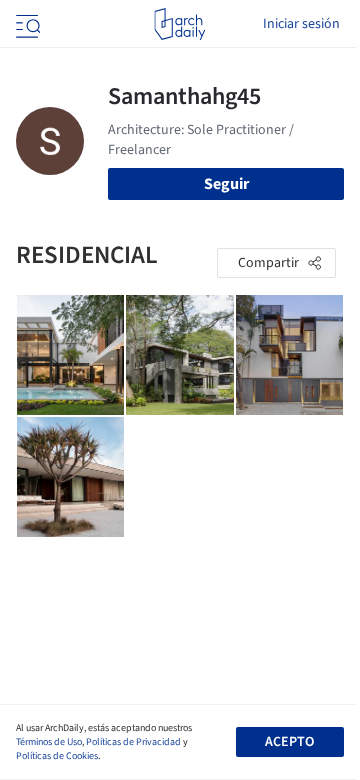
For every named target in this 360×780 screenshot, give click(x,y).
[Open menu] (26, 24)
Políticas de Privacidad (133, 742)
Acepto (289, 742)
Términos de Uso (49, 742)
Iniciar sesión (301, 24)
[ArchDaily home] (179, 24)
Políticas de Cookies (57, 756)
